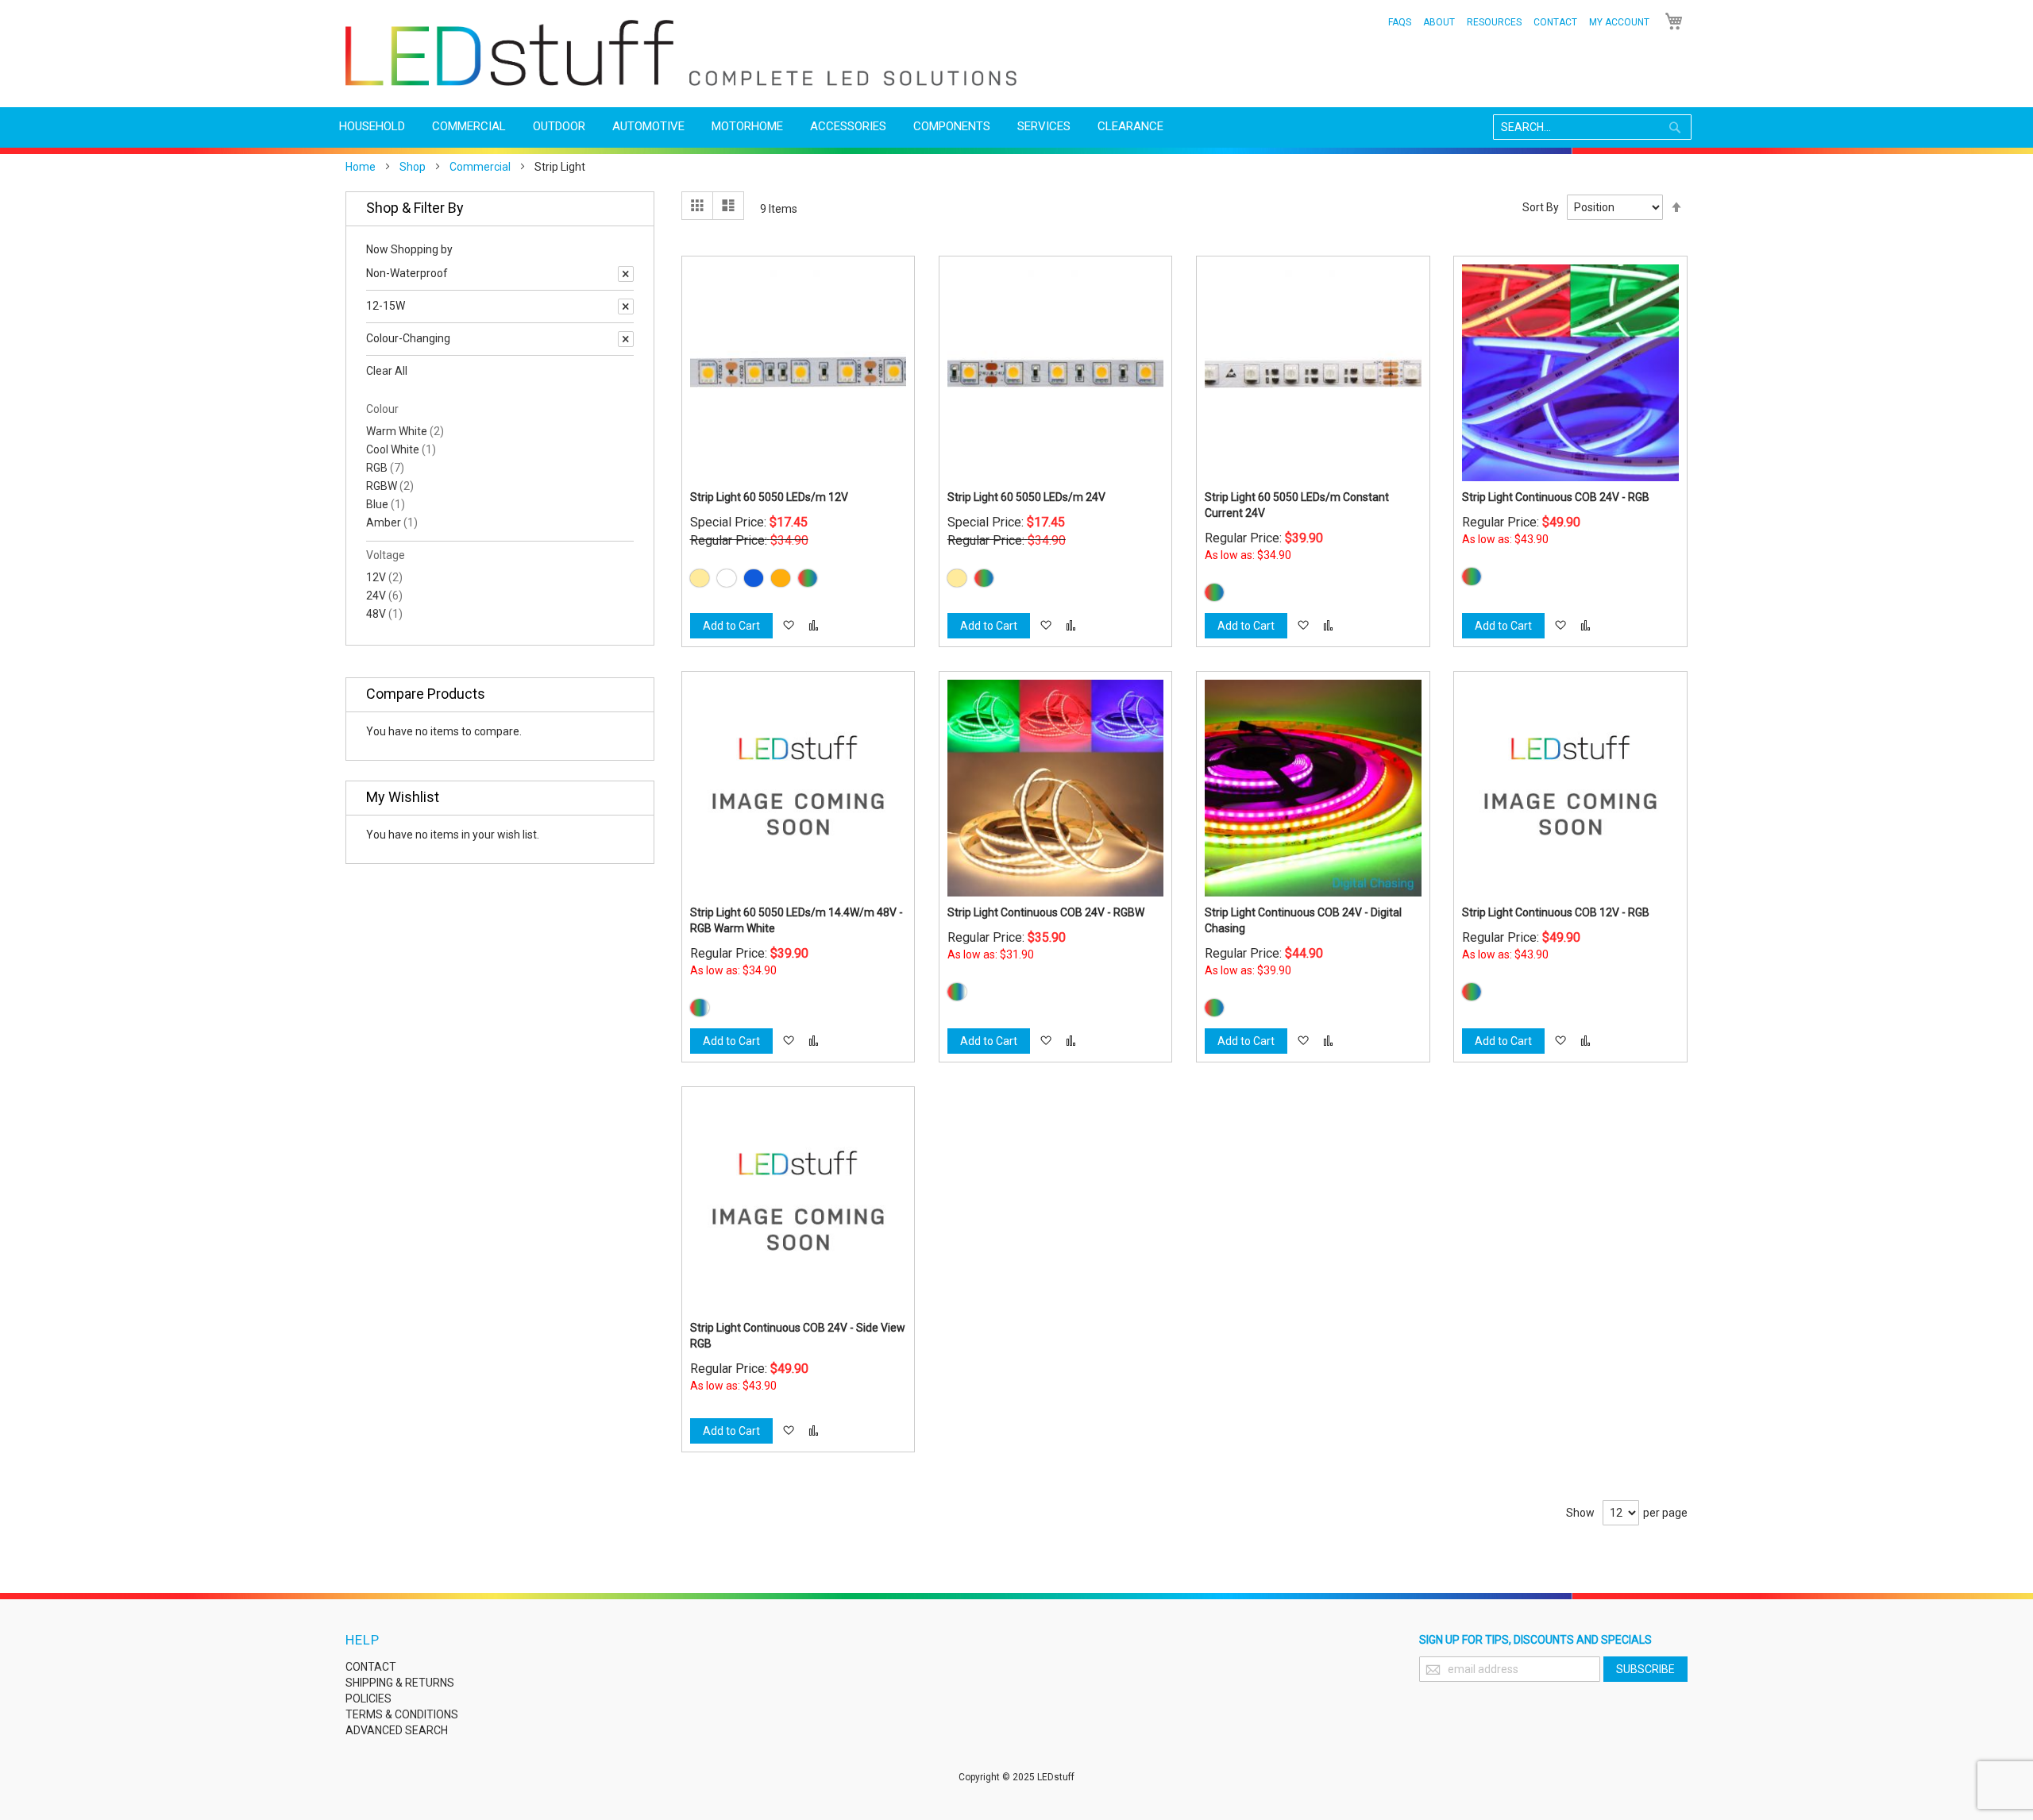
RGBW (390, 486)
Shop (413, 167)
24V (384, 596)
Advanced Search (397, 1730)
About (1439, 22)
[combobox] (1592, 127)
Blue (386, 504)
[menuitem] (372, 127)
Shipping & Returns (400, 1683)
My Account (1619, 22)
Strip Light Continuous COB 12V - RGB (1556, 912)
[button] (788, 626)
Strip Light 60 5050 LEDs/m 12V (769, 497)
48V (384, 614)
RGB (385, 468)
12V (384, 577)
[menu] (1016, 127)
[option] (700, 578)
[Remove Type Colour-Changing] (626, 339)
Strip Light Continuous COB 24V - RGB (1556, 497)
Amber (392, 522)
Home (361, 167)
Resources (1494, 22)
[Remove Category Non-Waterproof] (626, 274)
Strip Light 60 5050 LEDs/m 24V (1026, 497)
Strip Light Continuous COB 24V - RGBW (1046, 912)
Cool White (401, 449)
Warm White (405, 431)
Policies (368, 1699)
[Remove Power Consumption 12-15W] (626, 307)
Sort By (1541, 207)
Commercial (480, 167)
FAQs (1400, 22)
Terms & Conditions (402, 1714)
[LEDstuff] (681, 53)
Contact (1555, 22)
